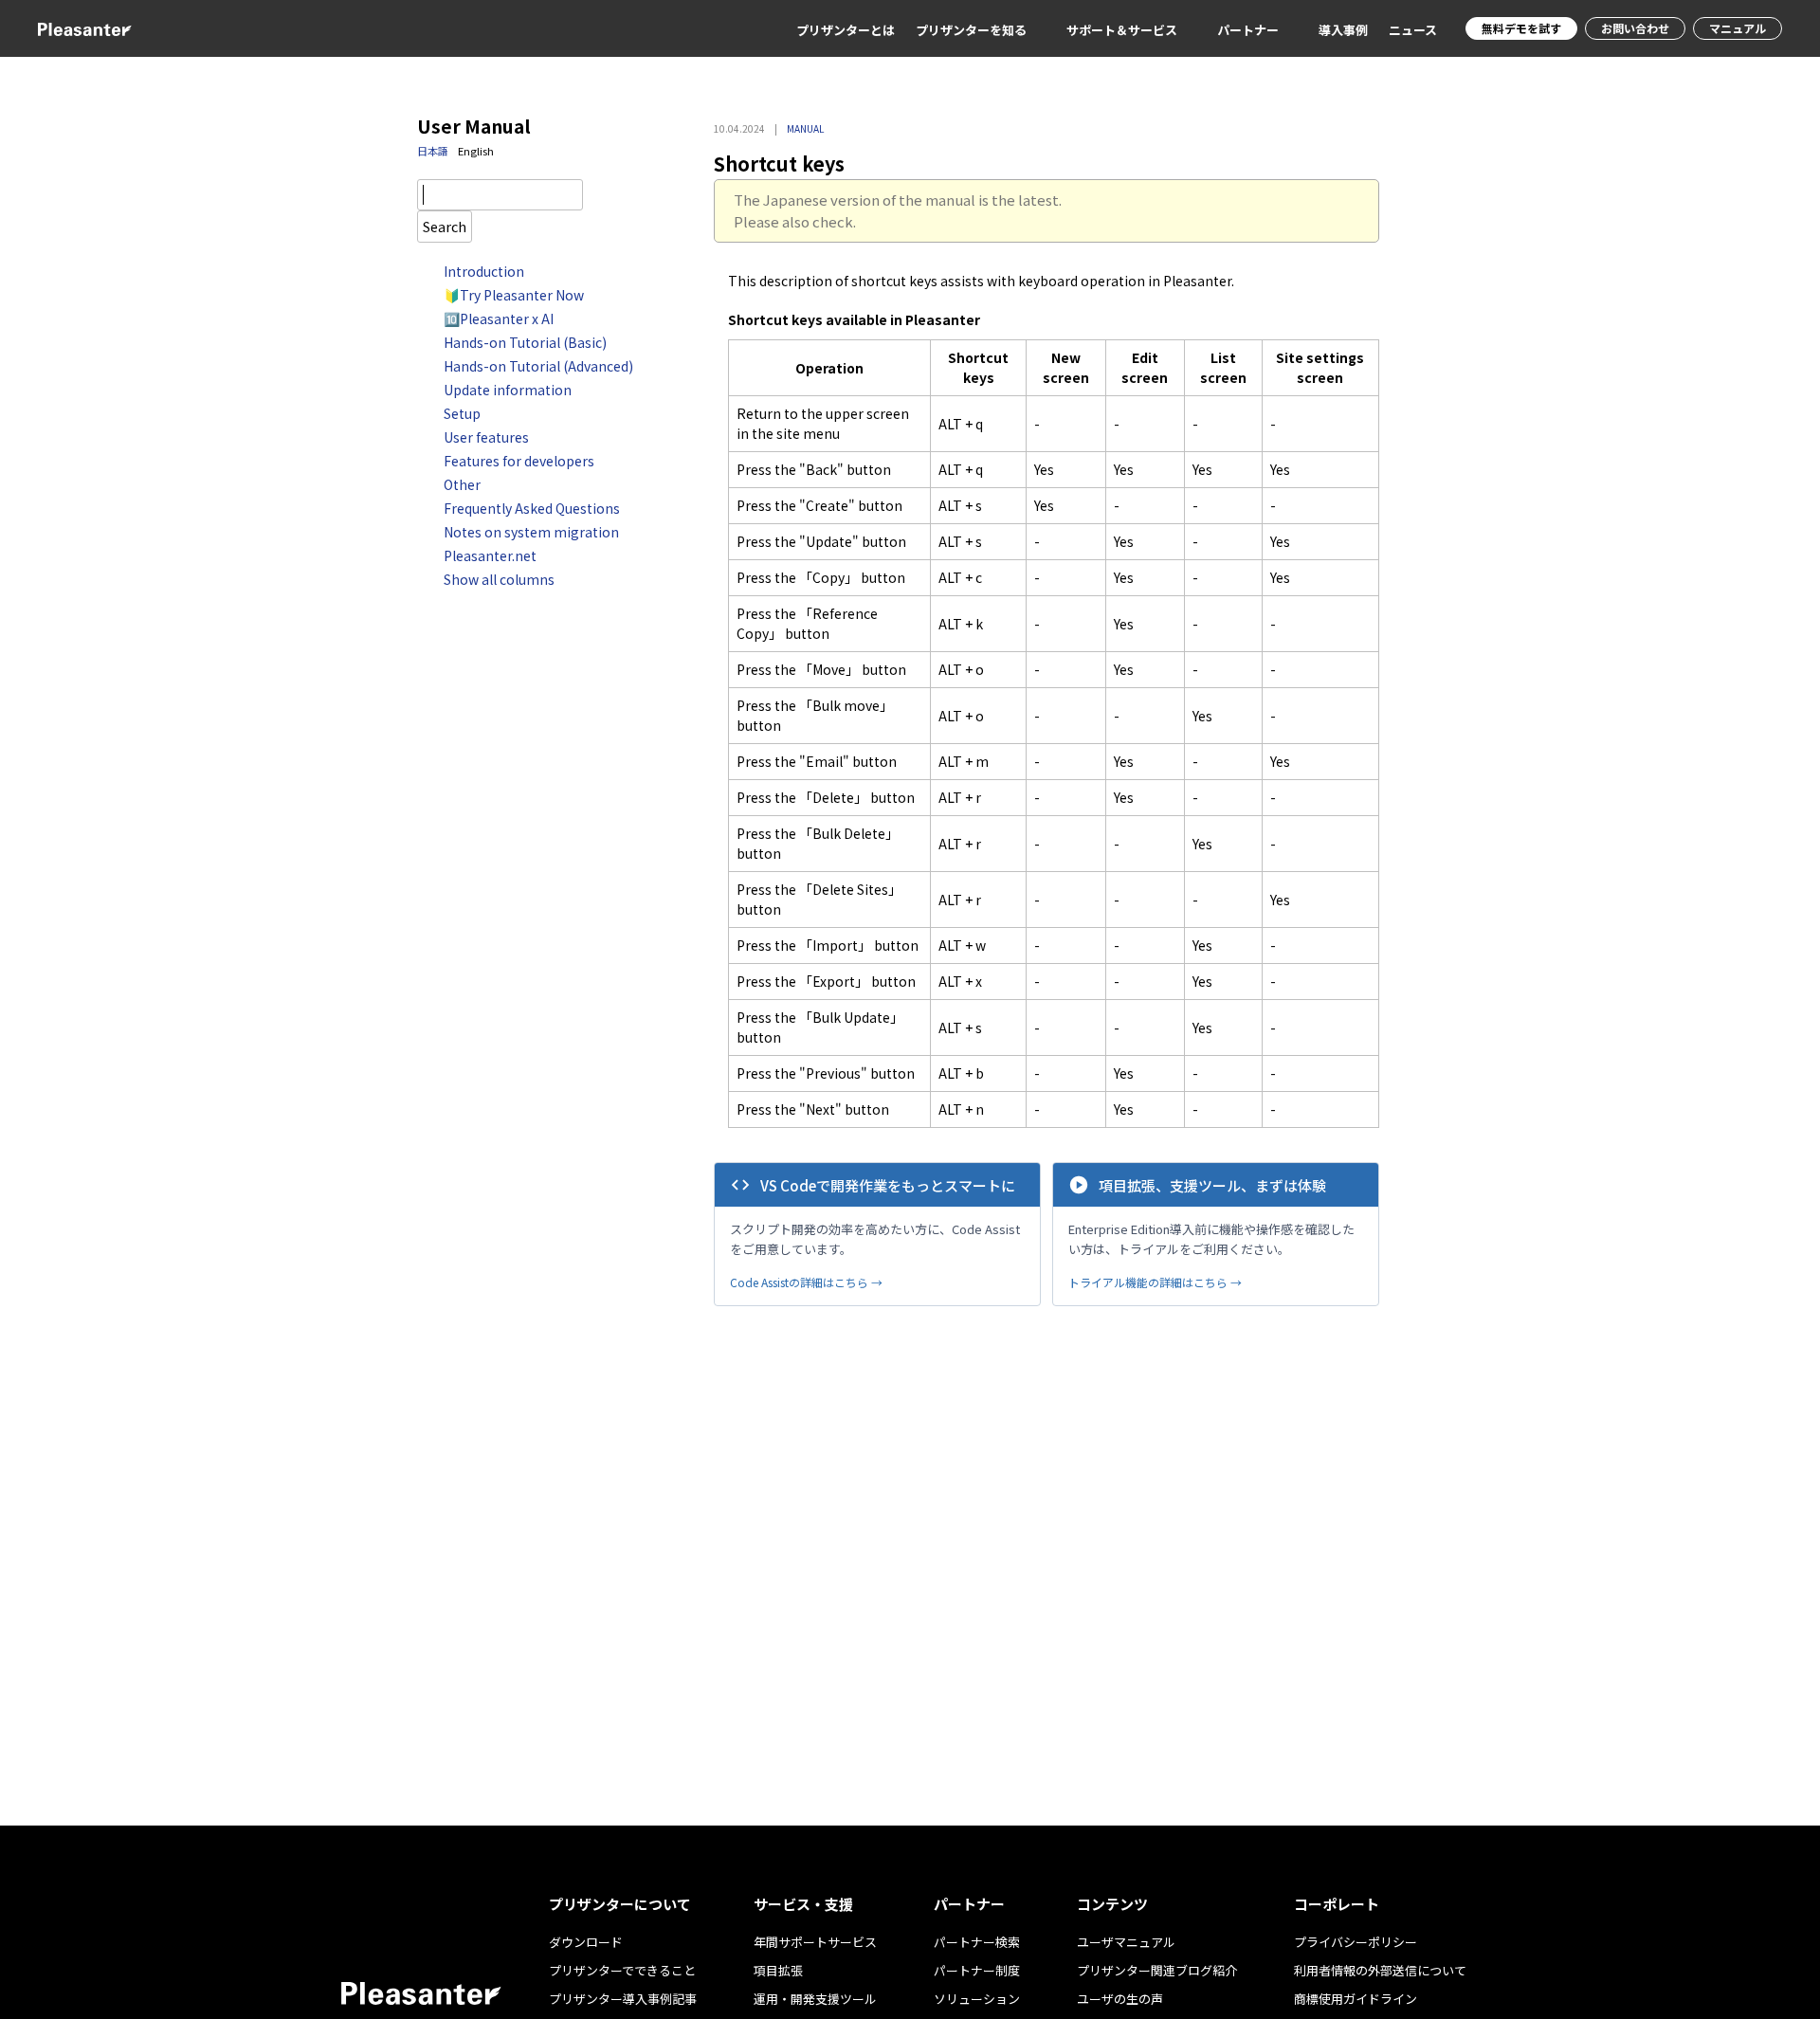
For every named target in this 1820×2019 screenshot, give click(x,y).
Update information (508, 390)
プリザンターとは (846, 30)
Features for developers (519, 461)
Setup (462, 413)
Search (445, 226)
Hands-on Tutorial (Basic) (525, 342)
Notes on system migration (531, 532)
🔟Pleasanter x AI (499, 318)
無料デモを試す (1521, 28)
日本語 (433, 151)
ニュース (1413, 30)
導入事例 (1343, 30)
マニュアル (1738, 28)
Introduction (484, 271)
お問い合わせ (1635, 28)
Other (462, 484)
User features (486, 437)
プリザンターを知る (971, 30)
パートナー (1248, 30)
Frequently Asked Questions (532, 508)
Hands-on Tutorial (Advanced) (538, 366)
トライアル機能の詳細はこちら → (1155, 1282)
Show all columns (499, 579)
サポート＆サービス (1122, 30)
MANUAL (805, 128)
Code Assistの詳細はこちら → (806, 1282)
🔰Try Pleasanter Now (514, 295)
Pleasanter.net (490, 555)
